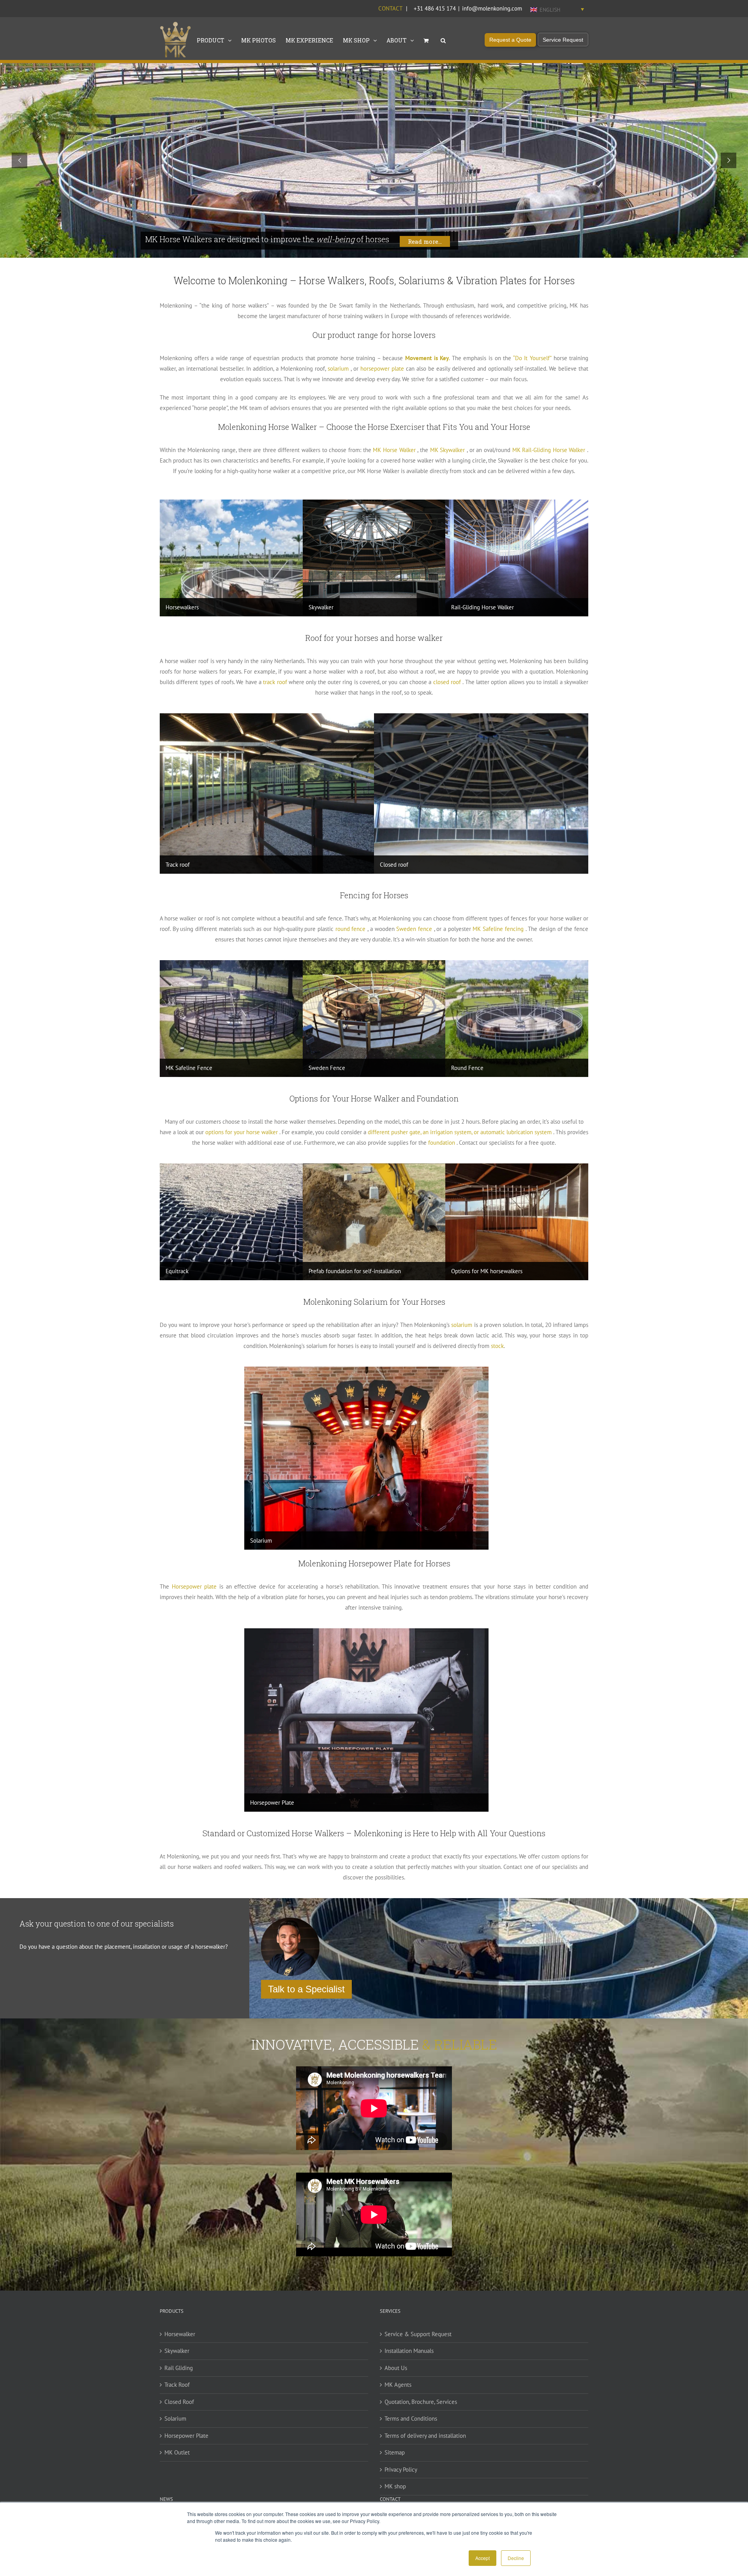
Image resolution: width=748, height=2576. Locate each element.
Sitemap (395, 2452)
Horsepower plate (194, 1586)
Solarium (175, 2419)
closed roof (447, 682)
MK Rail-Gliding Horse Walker (549, 450)
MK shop (395, 2486)
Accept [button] (482, 2558)
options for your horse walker (242, 1132)
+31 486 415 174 (435, 8)
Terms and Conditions (411, 2419)
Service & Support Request (418, 2334)
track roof (275, 682)
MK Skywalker (448, 450)
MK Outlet (177, 2452)
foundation (442, 1143)
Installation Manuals (409, 2351)
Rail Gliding (179, 2368)
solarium (338, 369)
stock (497, 1346)
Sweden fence (414, 929)
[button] (443, 40)
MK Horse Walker (394, 450)
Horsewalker (180, 2334)
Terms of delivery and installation (425, 2436)
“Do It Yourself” (532, 358)
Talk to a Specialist (306, 1989)
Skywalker (177, 2351)
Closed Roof (179, 2402)
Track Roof (177, 2385)
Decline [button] (516, 2558)
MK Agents (398, 2385)
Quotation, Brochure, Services (421, 2402)
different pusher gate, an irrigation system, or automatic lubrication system (460, 1132)
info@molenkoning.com (492, 8)
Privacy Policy (401, 2470)
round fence (351, 929)
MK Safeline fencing (498, 929)
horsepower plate (382, 369)
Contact (390, 8)
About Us (396, 2368)
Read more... (425, 241)
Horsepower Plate (186, 2436)
